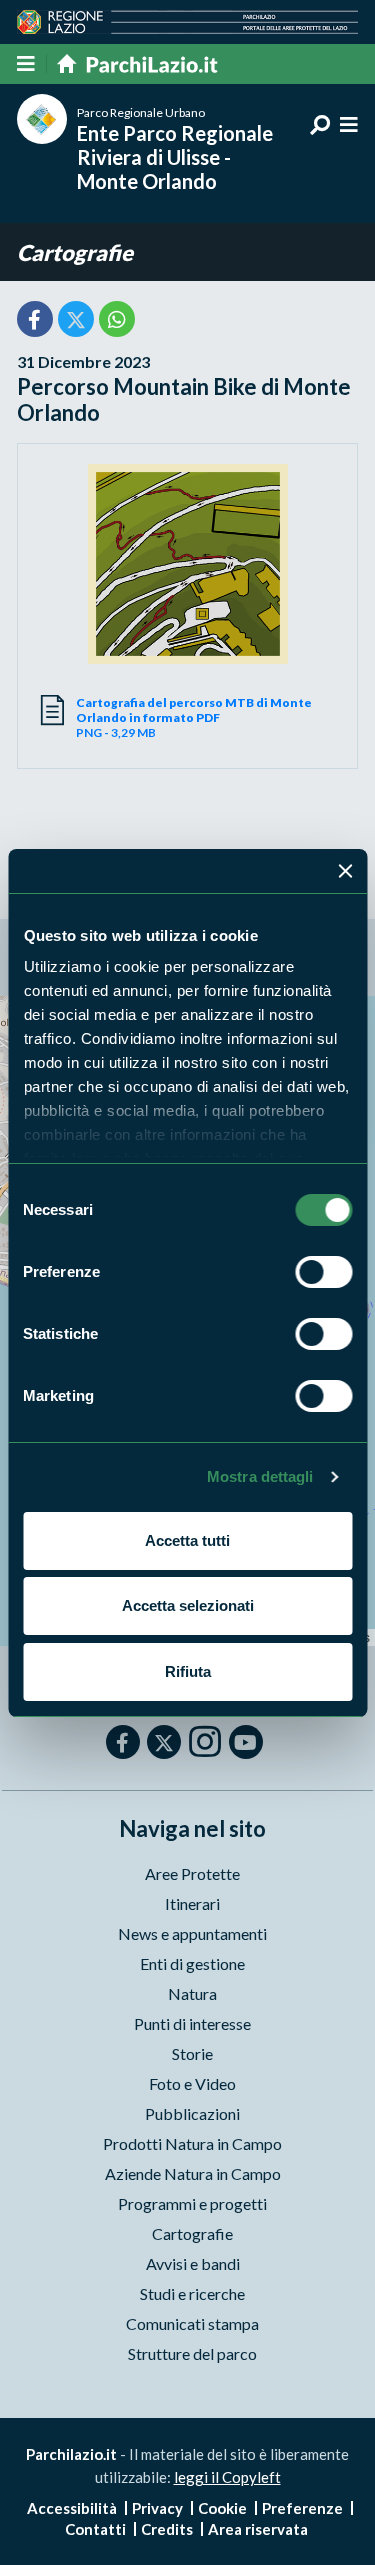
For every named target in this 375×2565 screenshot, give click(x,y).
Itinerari (192, 1903)
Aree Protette (192, 1873)
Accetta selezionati (188, 1605)
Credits (167, 2529)
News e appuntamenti (192, 1933)
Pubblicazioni (192, 2113)
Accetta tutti (187, 1540)
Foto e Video (192, 2083)
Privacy (157, 2508)
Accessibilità (72, 2508)
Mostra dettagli (260, 1476)
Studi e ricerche (192, 2293)
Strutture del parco (192, 2353)
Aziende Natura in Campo (193, 2173)
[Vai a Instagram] (205, 1741)
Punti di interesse (192, 2023)
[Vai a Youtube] (246, 1742)
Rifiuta (188, 1671)
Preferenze (302, 2508)
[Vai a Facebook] (123, 1742)
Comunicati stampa (192, 2323)
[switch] (323, 1272)
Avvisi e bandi (193, 2263)
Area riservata (258, 2529)
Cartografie (75, 252)
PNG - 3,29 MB (194, 717)
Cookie (222, 2508)
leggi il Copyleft (227, 2477)
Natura (192, 1993)
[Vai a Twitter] (164, 1742)
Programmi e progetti (192, 2203)
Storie (192, 2053)
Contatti (95, 2529)
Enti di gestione (192, 1963)
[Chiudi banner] (345, 871)
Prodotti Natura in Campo (192, 2143)
